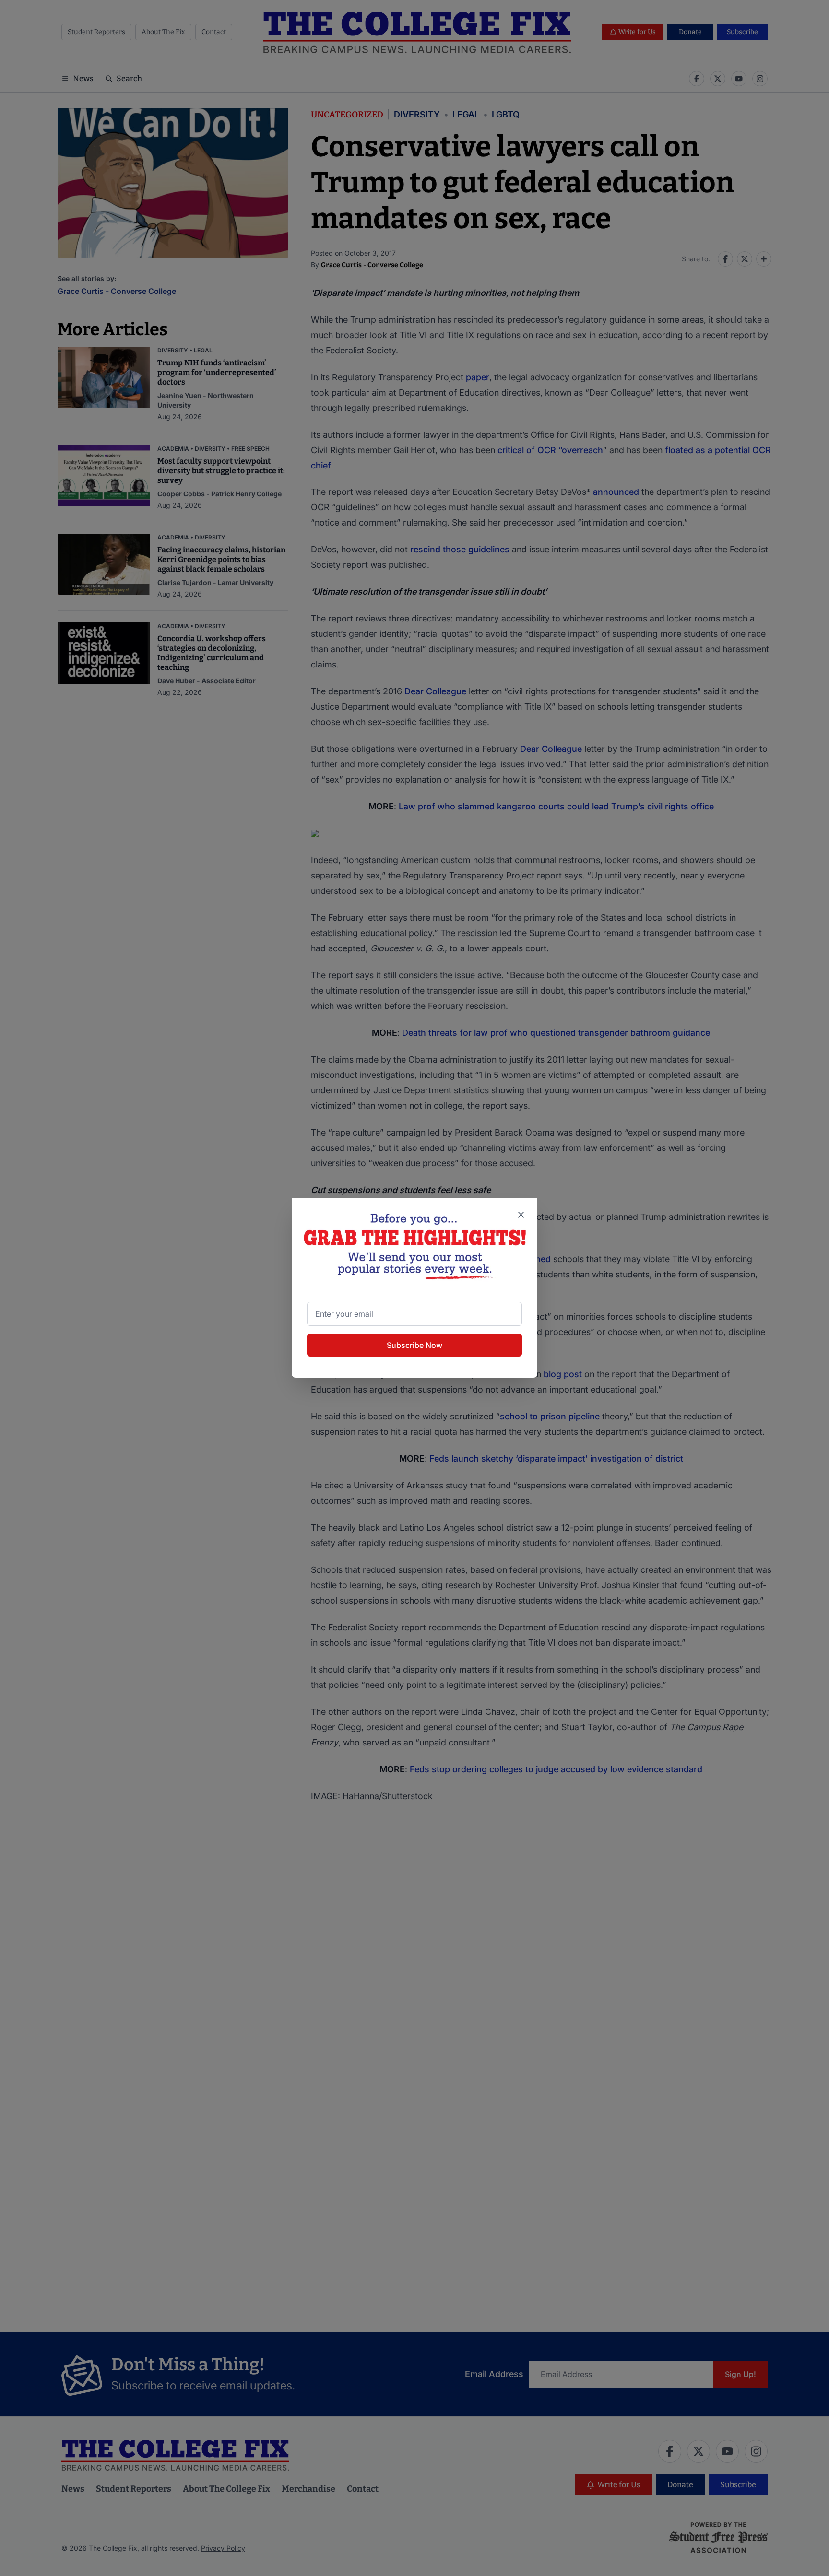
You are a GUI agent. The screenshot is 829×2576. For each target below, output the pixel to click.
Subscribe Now (414, 1345)
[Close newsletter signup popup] (521, 1215)
